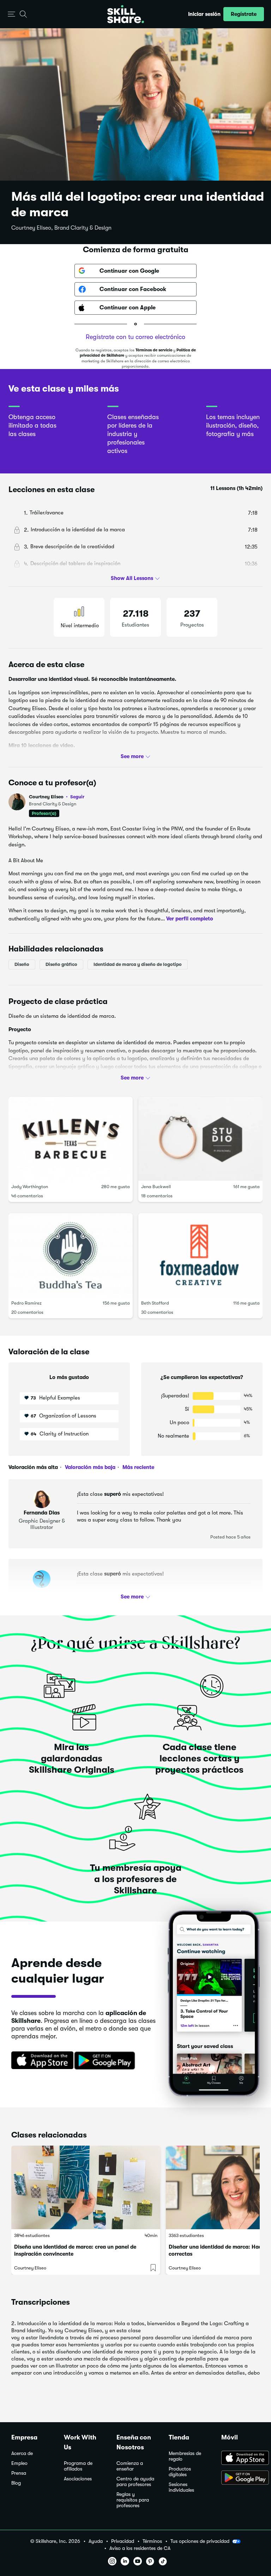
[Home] (126, 14)
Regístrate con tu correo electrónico (135, 337)
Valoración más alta (33, 1467)
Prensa (19, 2473)
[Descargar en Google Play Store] (240, 2478)
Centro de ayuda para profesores (135, 2482)
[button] (11, 14)
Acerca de (22, 2453)
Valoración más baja (89, 1467)
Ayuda (96, 2541)
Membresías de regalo (185, 2456)
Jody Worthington (30, 1187)
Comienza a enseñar (130, 2466)
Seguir (77, 797)
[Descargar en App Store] (240, 2459)
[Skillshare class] (86, 2188)
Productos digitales (180, 2472)
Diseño (22, 964)
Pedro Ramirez (26, 1303)
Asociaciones (78, 2479)
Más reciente (138, 1467)
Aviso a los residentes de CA (140, 2548)
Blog (16, 2483)
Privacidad (123, 2541)
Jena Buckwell (156, 1187)
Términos (152, 2541)
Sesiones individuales (181, 2487)
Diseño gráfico (61, 964)
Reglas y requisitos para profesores (133, 2500)
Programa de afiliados (78, 2466)
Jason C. (42, 1592)
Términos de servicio (154, 350)
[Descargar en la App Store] (40, 2061)
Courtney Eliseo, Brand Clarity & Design (61, 228)
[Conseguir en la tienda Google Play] (106, 2061)
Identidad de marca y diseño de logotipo (138, 964)
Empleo (19, 2463)
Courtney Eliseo (57, 797)
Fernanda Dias (42, 1513)
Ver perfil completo (190, 919)
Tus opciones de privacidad (200, 2541)
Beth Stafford (155, 1303)
